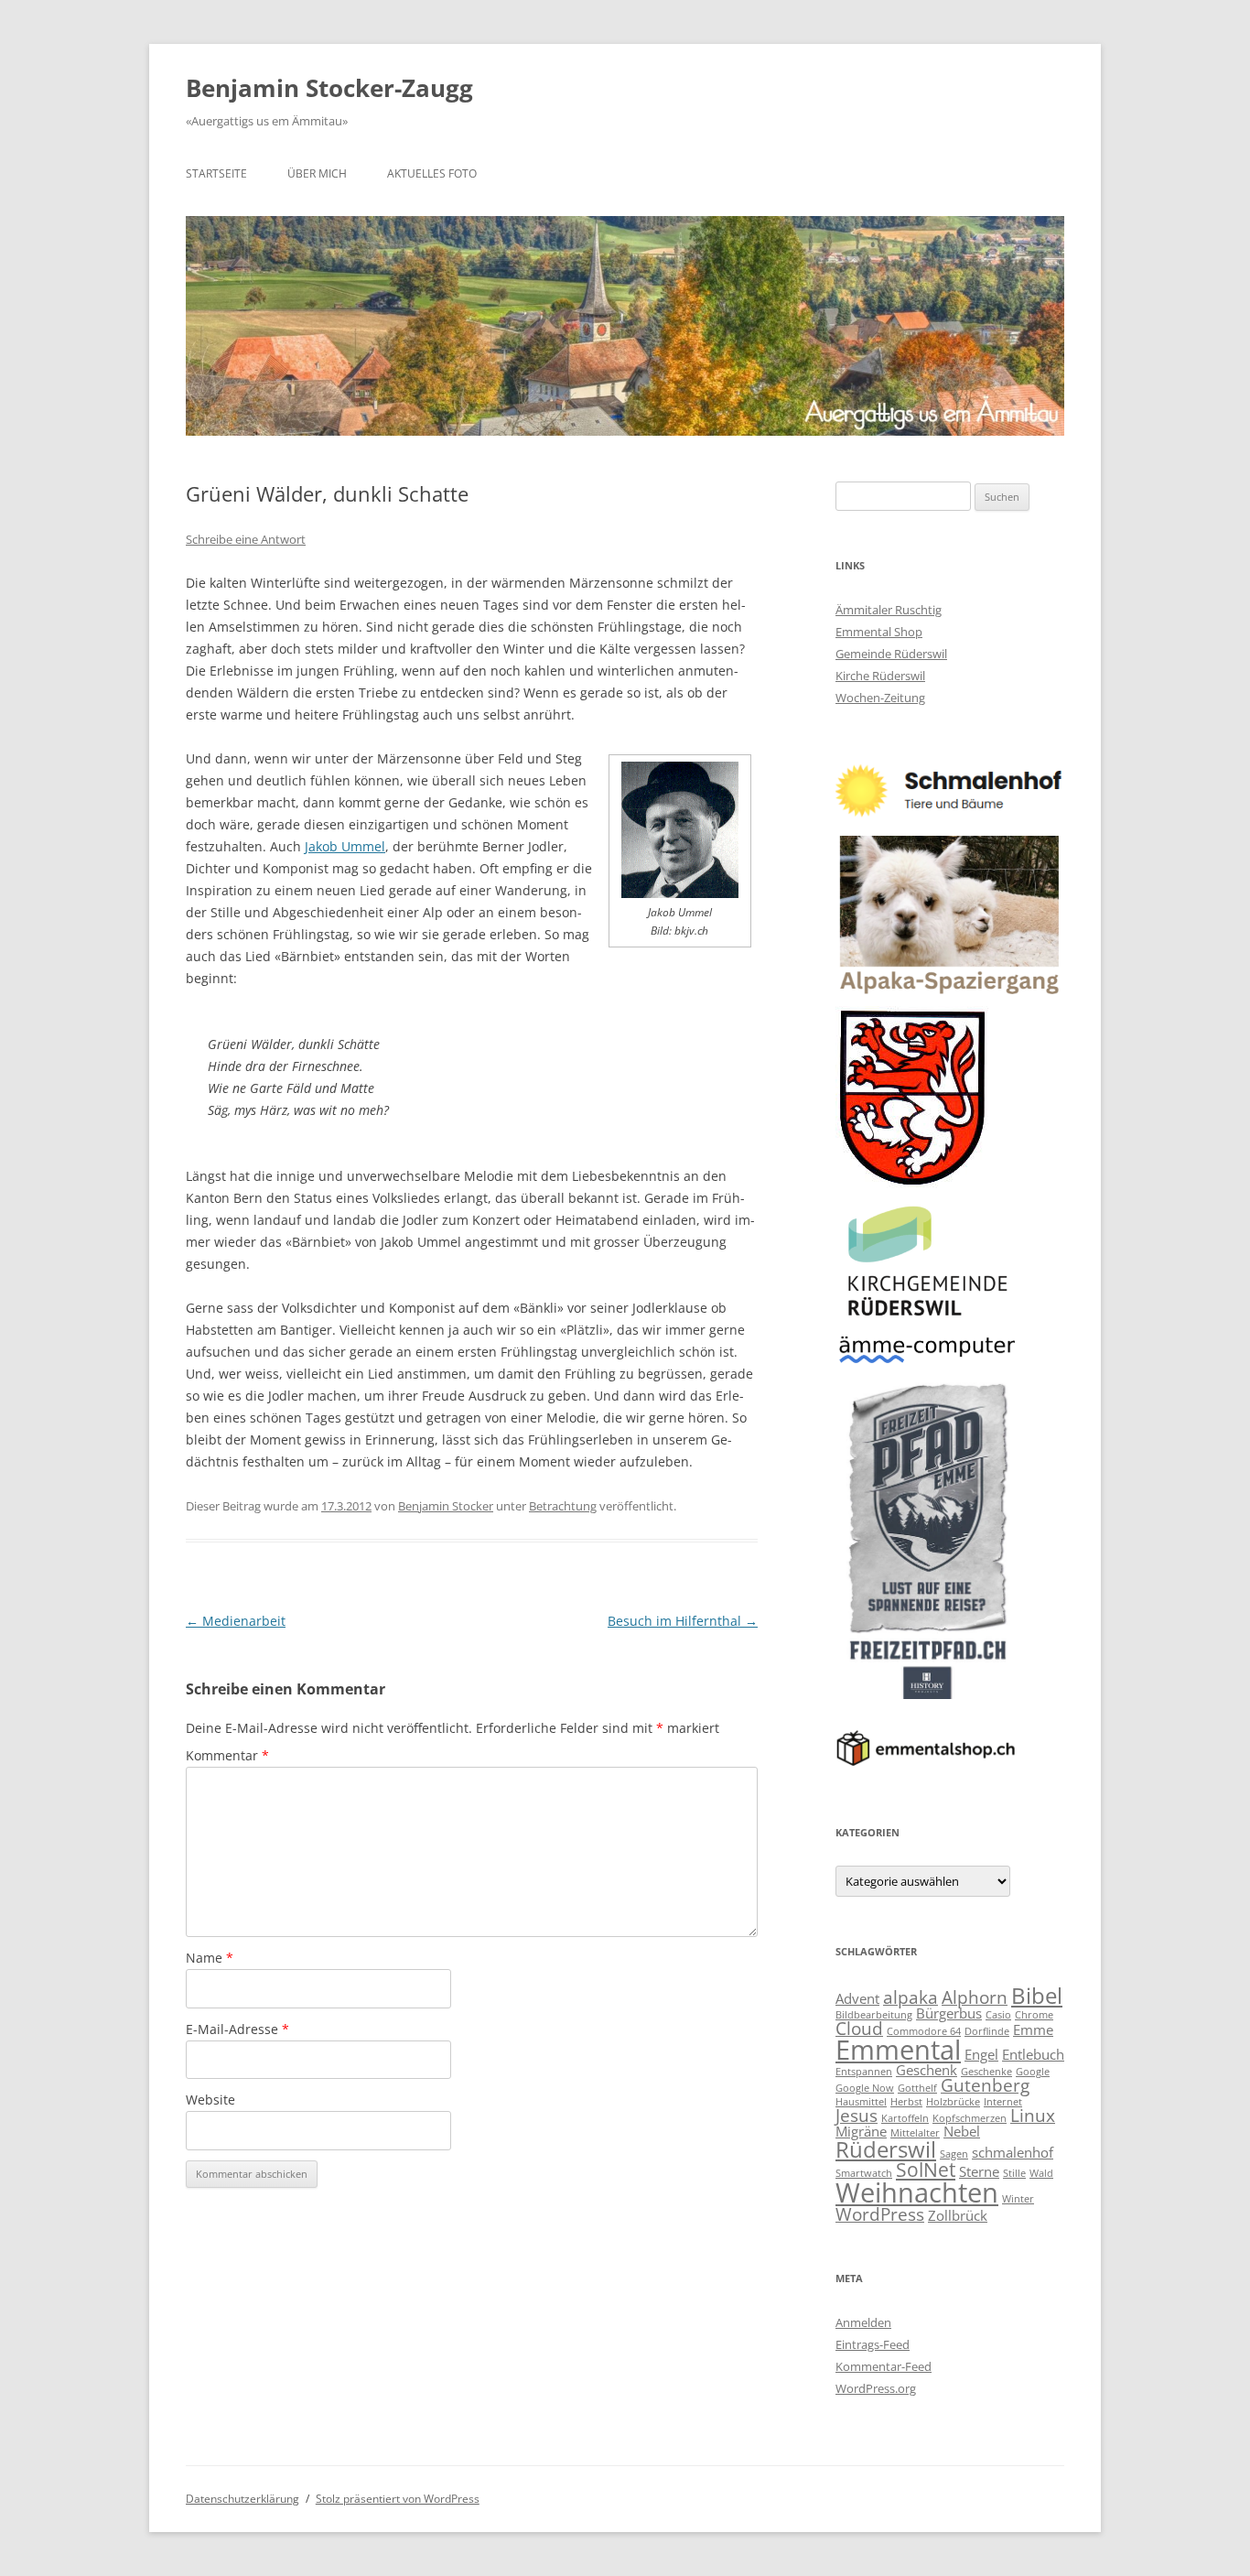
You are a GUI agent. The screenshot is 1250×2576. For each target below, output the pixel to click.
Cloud (859, 2028)
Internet (1003, 2102)
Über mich (317, 173)
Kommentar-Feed (884, 2366)
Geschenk (927, 2070)
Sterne (979, 2171)
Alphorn (975, 1997)
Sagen (954, 2154)
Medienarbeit (236, 1621)
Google (1033, 2072)
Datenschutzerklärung (242, 2499)
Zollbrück (958, 2215)
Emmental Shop (879, 632)
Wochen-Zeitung (880, 698)
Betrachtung (563, 1506)
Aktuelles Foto (432, 173)
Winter (1018, 2199)
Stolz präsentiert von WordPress (398, 2499)
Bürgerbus (949, 2013)
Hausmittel (861, 2102)
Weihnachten (917, 2192)
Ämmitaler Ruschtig (889, 610)
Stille (1014, 2173)
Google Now (865, 2088)
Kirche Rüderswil (880, 676)
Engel (981, 2054)
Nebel (962, 2131)
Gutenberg (985, 2085)
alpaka (911, 1997)
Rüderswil (886, 2149)
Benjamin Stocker (446, 1506)
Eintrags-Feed (873, 2344)
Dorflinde (987, 2031)
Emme (1033, 2029)
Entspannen (864, 2072)
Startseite (216, 173)
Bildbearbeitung (874, 2015)
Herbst (906, 2102)
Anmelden (863, 2322)
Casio (998, 2015)
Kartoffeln (905, 2118)
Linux (1033, 2115)
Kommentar (227, 1755)
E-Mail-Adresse (237, 2029)
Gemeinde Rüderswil (891, 654)
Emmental (898, 2050)
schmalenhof (1013, 2152)
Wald (1041, 2173)
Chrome (1034, 2015)
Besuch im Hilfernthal (683, 1621)
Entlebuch (1033, 2054)
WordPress (880, 2214)
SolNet (926, 2169)
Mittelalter (915, 2133)
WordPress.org (876, 2388)
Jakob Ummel (345, 846)
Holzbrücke (953, 2102)
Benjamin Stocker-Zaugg (329, 88)
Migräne (861, 2131)
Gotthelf (917, 2088)
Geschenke (986, 2072)
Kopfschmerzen (970, 2118)
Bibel (1037, 1995)
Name (210, 1958)
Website (210, 2100)
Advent (857, 1998)
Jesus (857, 2115)
